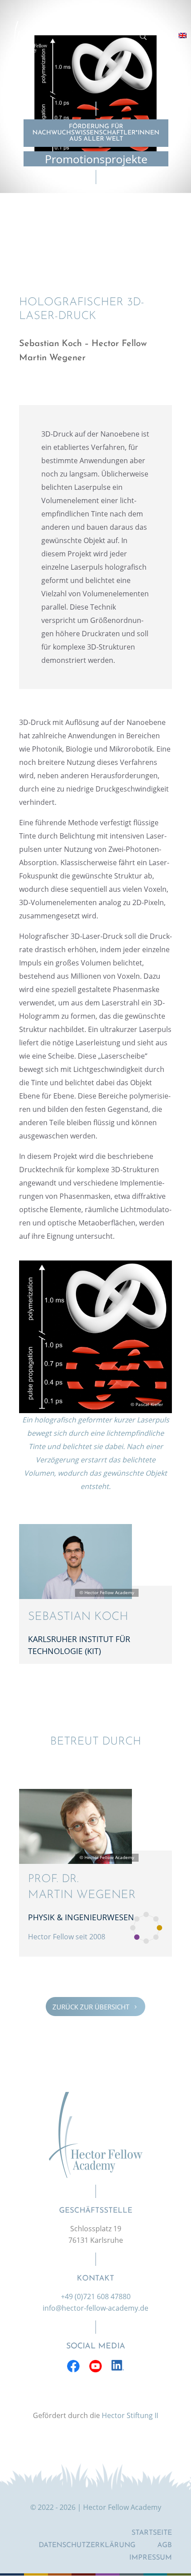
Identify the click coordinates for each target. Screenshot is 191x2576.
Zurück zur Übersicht (95, 2007)
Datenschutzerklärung (87, 2545)
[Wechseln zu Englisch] (183, 35)
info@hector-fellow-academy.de (95, 2308)
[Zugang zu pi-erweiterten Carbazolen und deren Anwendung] (95, 1410)
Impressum (151, 2558)
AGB (165, 2545)
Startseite (152, 2533)
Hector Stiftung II (130, 2415)
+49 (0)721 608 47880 (96, 2296)
